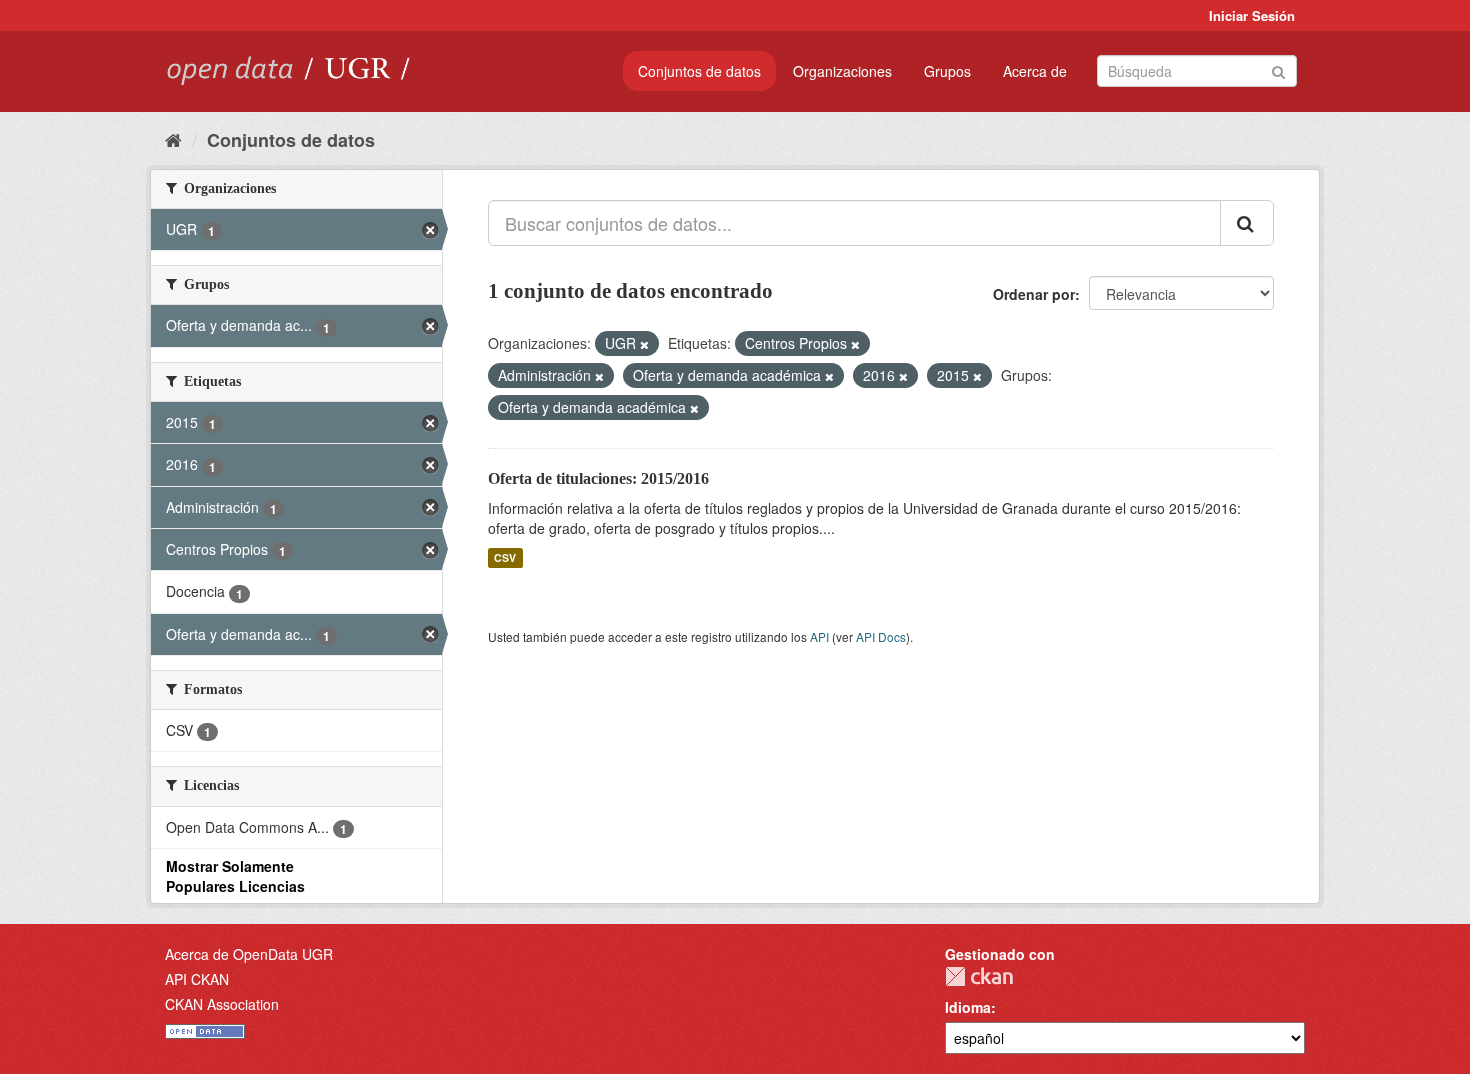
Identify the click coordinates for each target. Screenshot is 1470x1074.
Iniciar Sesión (1252, 15)
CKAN (979, 976)
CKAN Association (222, 1004)
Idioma (968, 1007)
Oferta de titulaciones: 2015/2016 (598, 478)
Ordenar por (1034, 294)
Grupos (947, 71)
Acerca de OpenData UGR (249, 954)
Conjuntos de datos (699, 71)
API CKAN (197, 979)
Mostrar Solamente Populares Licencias (235, 876)
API (819, 636)
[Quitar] (644, 344)
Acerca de (1035, 71)
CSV (505, 557)
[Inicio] (173, 139)
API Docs (881, 636)
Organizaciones (842, 71)
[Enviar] (1278, 69)
